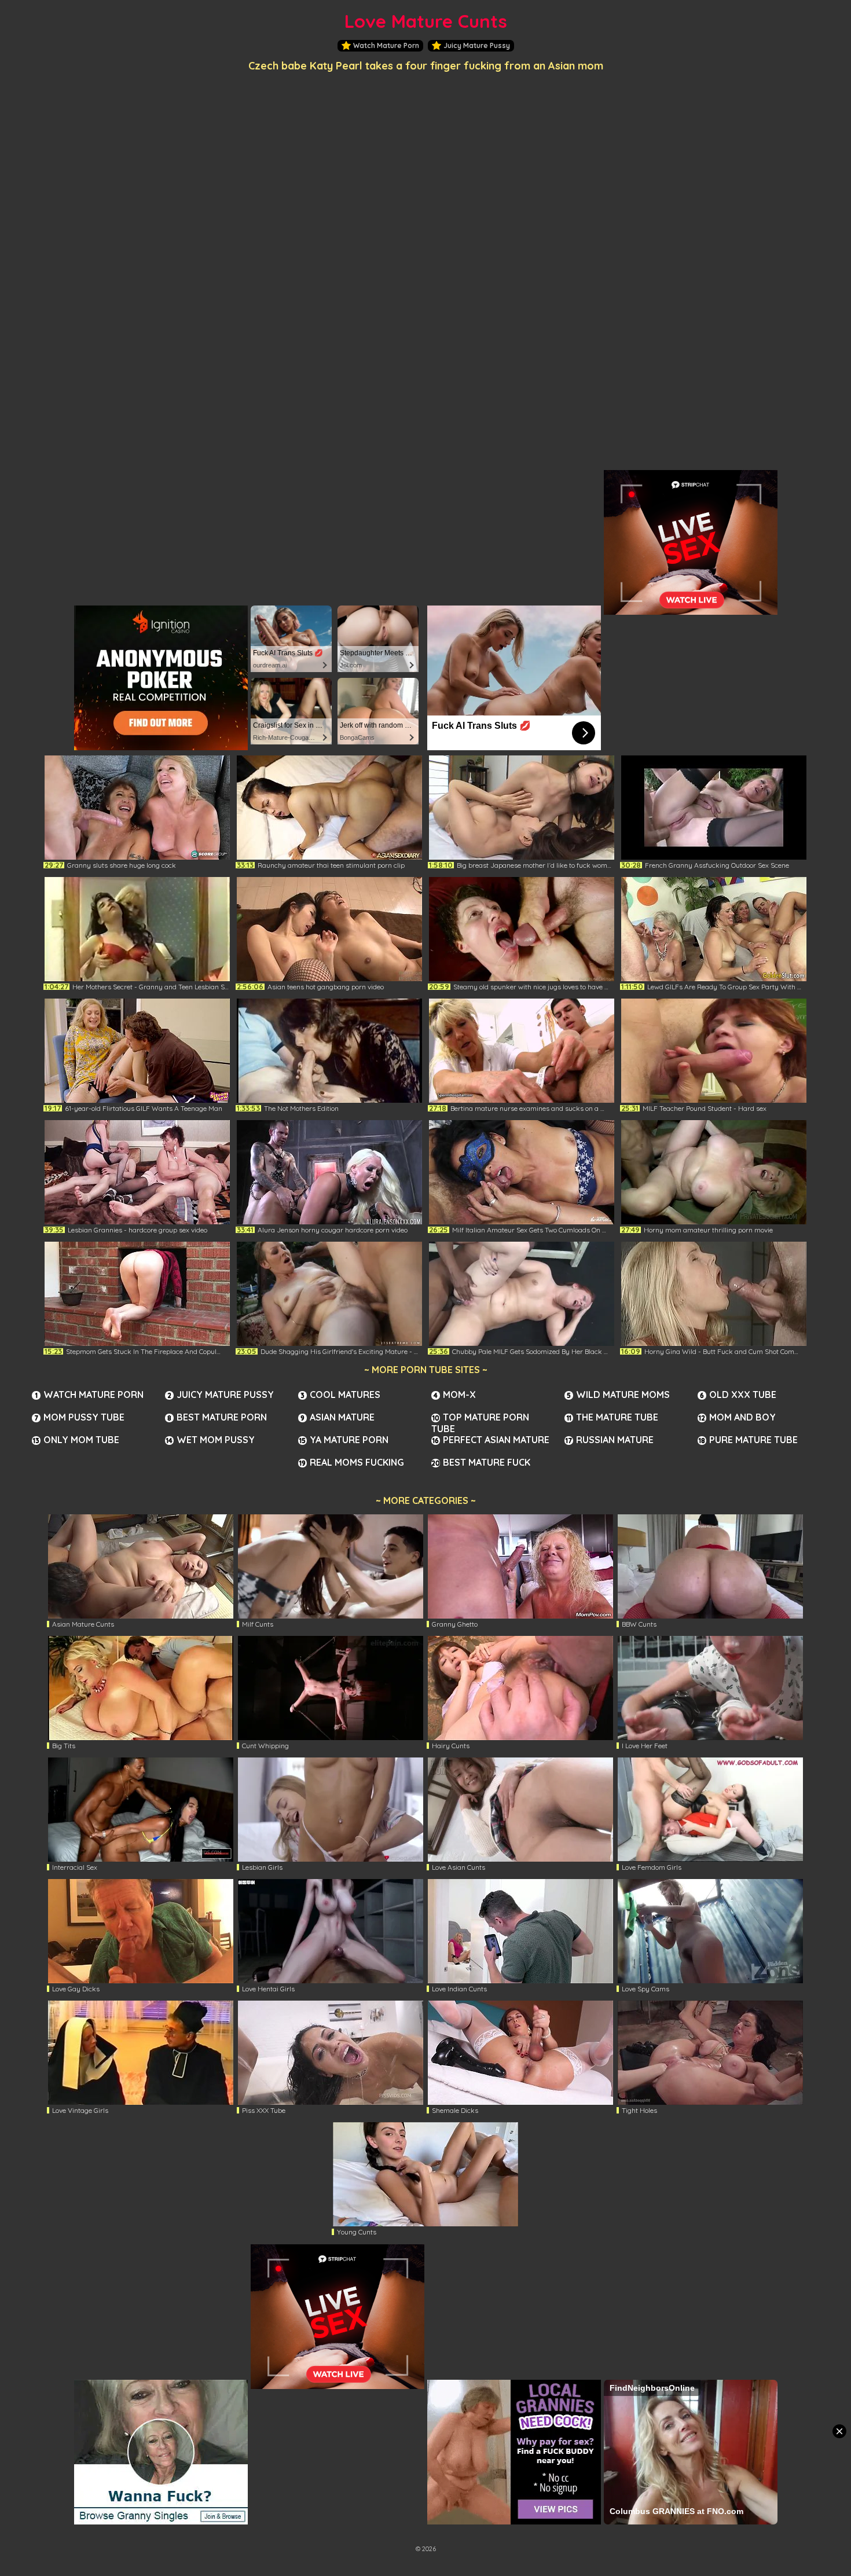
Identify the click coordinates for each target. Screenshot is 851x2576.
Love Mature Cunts (426, 21)
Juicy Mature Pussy (477, 45)
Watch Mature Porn (386, 45)
